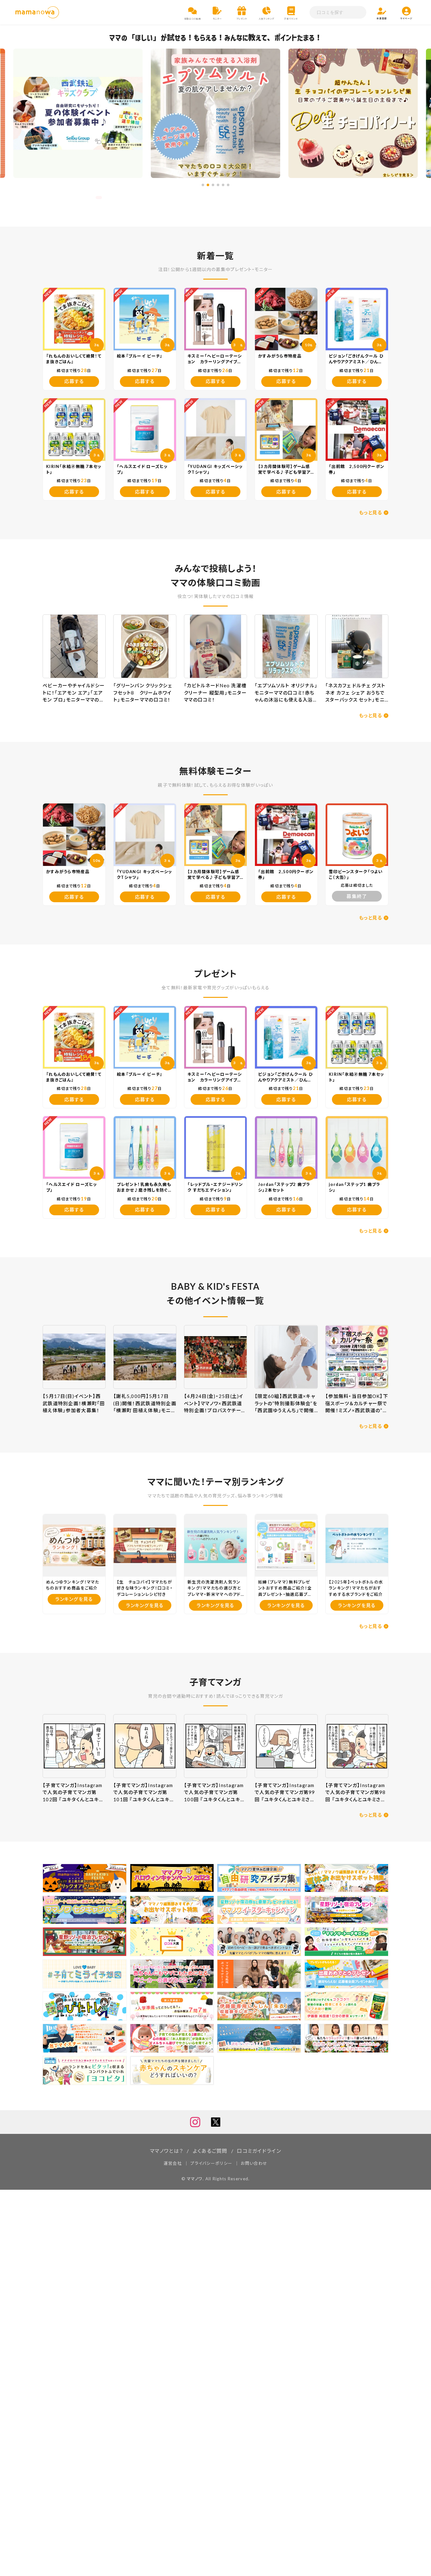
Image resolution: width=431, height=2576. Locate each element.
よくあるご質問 (210, 2151)
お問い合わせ (254, 2163)
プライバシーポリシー (211, 2163)
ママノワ (195, 2179)
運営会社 (173, 2163)
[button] (203, 185)
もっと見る (371, 512)
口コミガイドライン (259, 2151)
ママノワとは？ (166, 2151)
